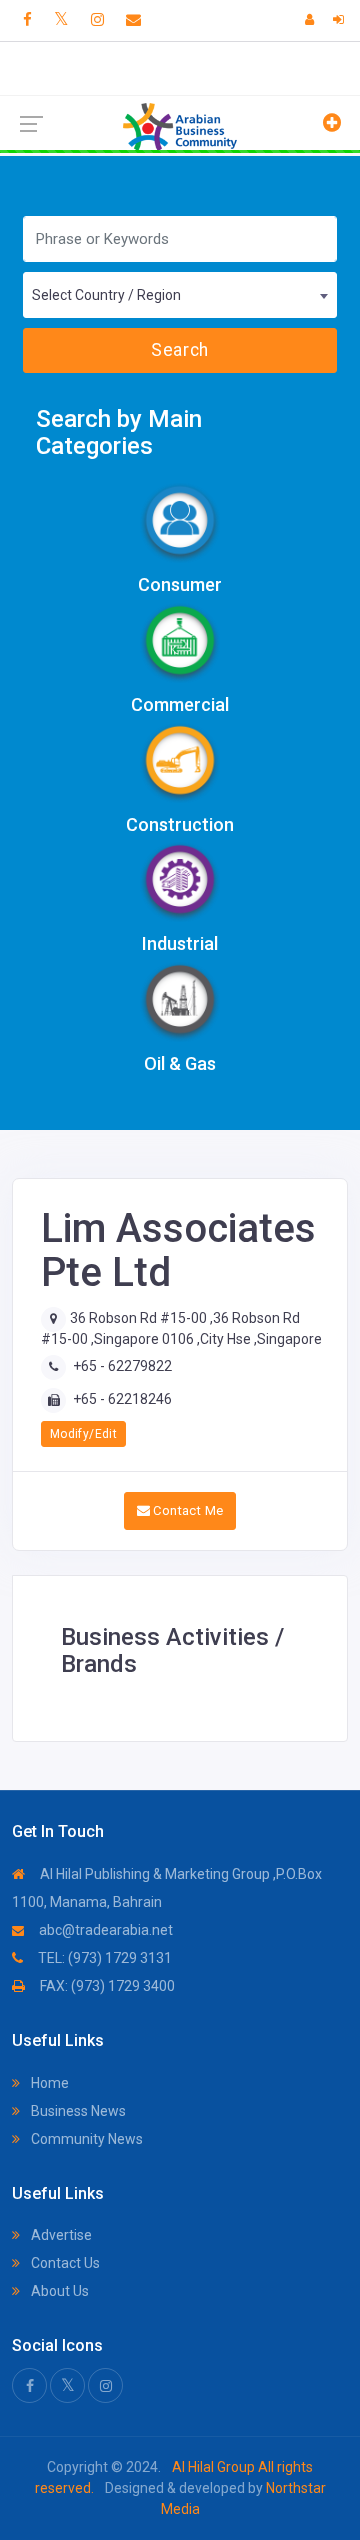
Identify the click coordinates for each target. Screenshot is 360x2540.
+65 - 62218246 (122, 1399)
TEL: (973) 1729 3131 (103, 1958)
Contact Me (186, 1510)
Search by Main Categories (119, 432)
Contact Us (64, 2263)
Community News (85, 2139)
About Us (58, 2291)
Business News (77, 2111)
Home (48, 2083)
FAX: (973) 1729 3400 (106, 1986)
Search (179, 350)
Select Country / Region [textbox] (106, 295)
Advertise (60, 2235)
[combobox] (180, 295)
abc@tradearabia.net (104, 1930)
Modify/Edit (83, 1434)
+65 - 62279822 (122, 1366)
